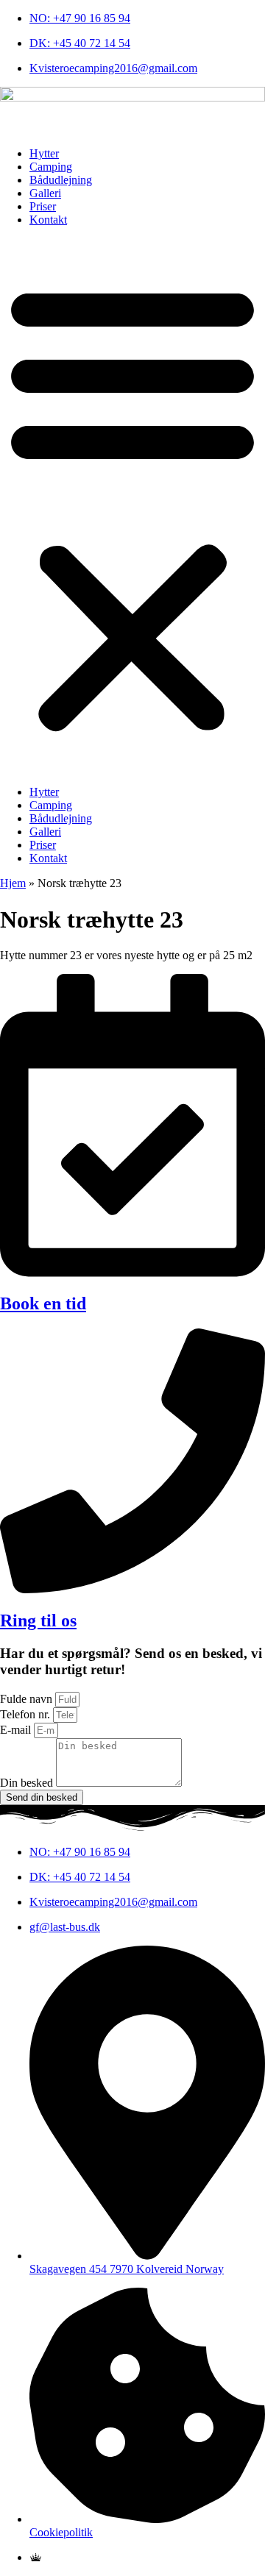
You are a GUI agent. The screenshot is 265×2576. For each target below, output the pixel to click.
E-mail (17, 1730)
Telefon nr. (26, 1714)
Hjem (13, 883)
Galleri (45, 193)
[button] (132, 506)
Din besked (28, 1783)
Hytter (44, 153)
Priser (43, 206)
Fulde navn (28, 1699)
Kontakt (48, 220)
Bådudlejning (61, 180)
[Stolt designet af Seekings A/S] (36, 2557)
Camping (51, 167)
